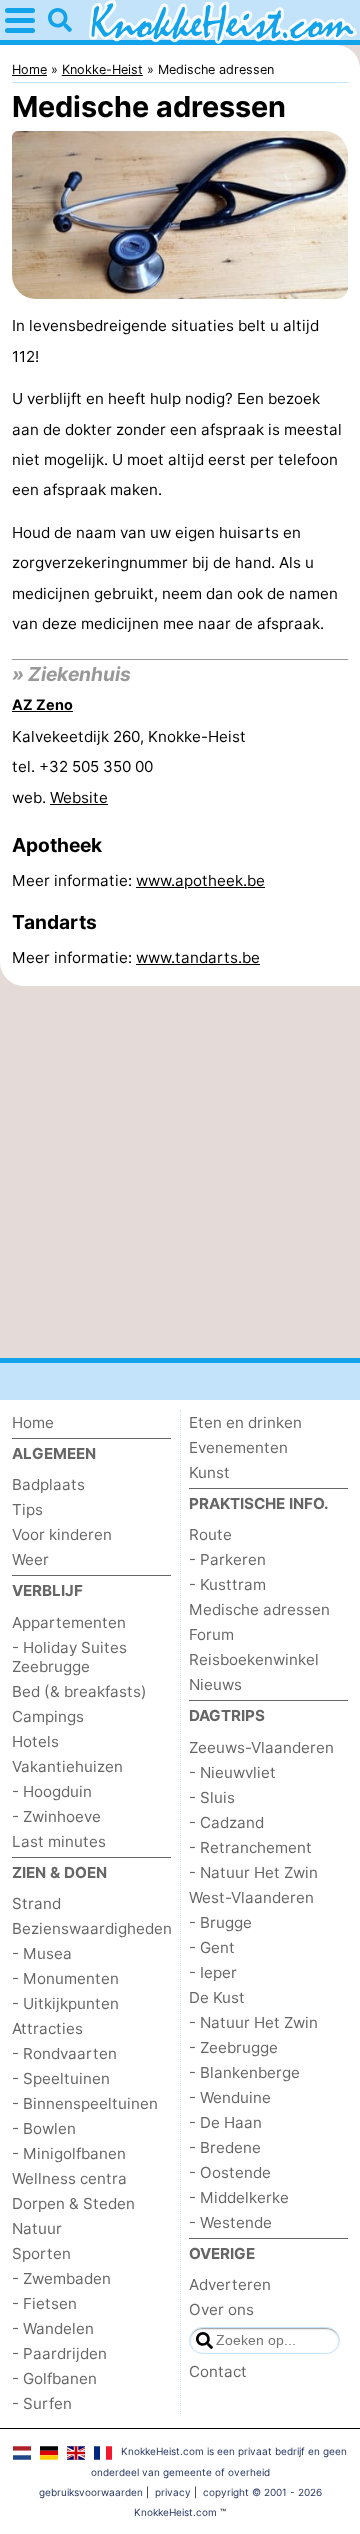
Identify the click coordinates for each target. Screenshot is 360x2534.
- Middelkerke (239, 2197)
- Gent (212, 1947)
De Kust (217, 1997)
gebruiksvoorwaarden (91, 2492)
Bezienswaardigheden (92, 1928)
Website (79, 797)
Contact (218, 2371)
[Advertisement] (180, 1172)
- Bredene (225, 2147)
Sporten (41, 2253)
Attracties (47, 2028)
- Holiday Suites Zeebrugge (69, 1657)
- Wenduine (230, 2097)
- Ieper (213, 1972)
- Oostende (230, 2172)
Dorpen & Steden (73, 2203)
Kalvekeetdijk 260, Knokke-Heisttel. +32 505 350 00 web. (129, 767)
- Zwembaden (61, 2278)
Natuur (37, 2228)
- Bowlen (44, 2128)
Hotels (35, 1741)
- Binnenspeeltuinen (85, 2103)
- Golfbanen (54, 2378)
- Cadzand (226, 1822)
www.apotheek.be (200, 880)
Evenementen (238, 1447)
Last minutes (59, 1841)
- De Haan (225, 2122)
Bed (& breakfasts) (79, 1691)
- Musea (42, 1953)
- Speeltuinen (61, 2078)
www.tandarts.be (198, 957)
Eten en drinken (245, 1422)
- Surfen (42, 2403)
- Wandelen (53, 2328)
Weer (30, 1559)
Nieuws (215, 1684)
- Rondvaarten (64, 2053)
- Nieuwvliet (232, 1772)
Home (33, 1422)
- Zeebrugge (233, 2047)
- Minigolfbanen (69, 2153)
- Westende (230, 2222)
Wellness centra (69, 2178)
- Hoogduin (52, 1791)
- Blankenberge (244, 2072)
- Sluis (212, 1797)
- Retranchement (250, 1847)
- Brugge (220, 1922)
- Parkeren (227, 1559)
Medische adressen (259, 1609)
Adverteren (230, 2284)
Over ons (221, 2309)
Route (210, 1534)
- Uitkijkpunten (65, 2003)
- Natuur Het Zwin (253, 1872)
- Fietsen (44, 2303)
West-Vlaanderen (251, 1897)
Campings (48, 1716)
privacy (173, 2492)
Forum (211, 1634)
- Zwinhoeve (56, 1816)
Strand (36, 1903)
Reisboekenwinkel (254, 1659)
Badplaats (48, 1484)
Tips (27, 1509)
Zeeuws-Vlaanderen (261, 1747)
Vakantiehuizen (67, 1766)
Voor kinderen (62, 1534)
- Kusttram (227, 1584)
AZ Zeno (42, 704)
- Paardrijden (59, 2353)
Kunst (209, 1472)
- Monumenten (65, 1978)
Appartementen (69, 1622)
